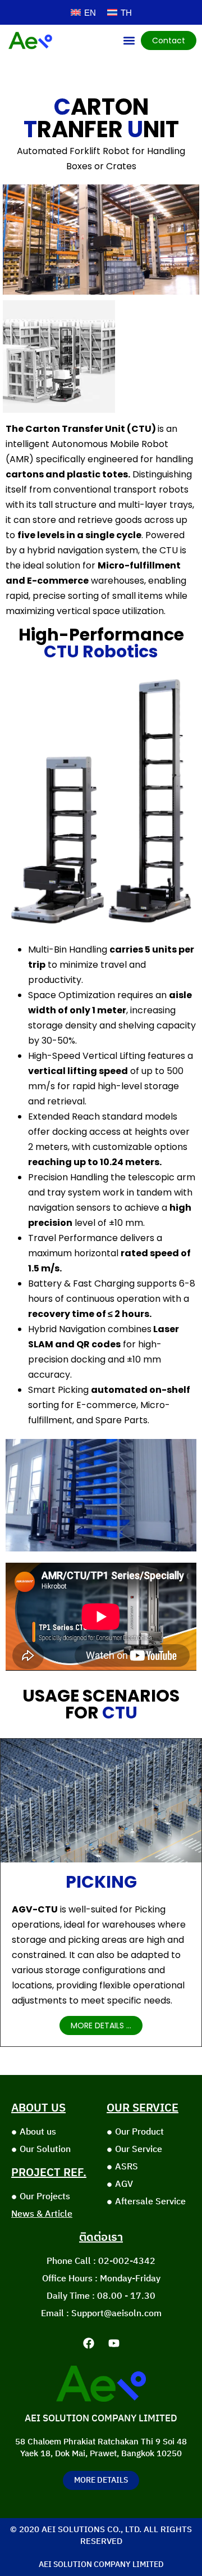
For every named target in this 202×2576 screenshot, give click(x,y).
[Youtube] (114, 2343)
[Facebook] (89, 2343)
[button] (129, 40)
